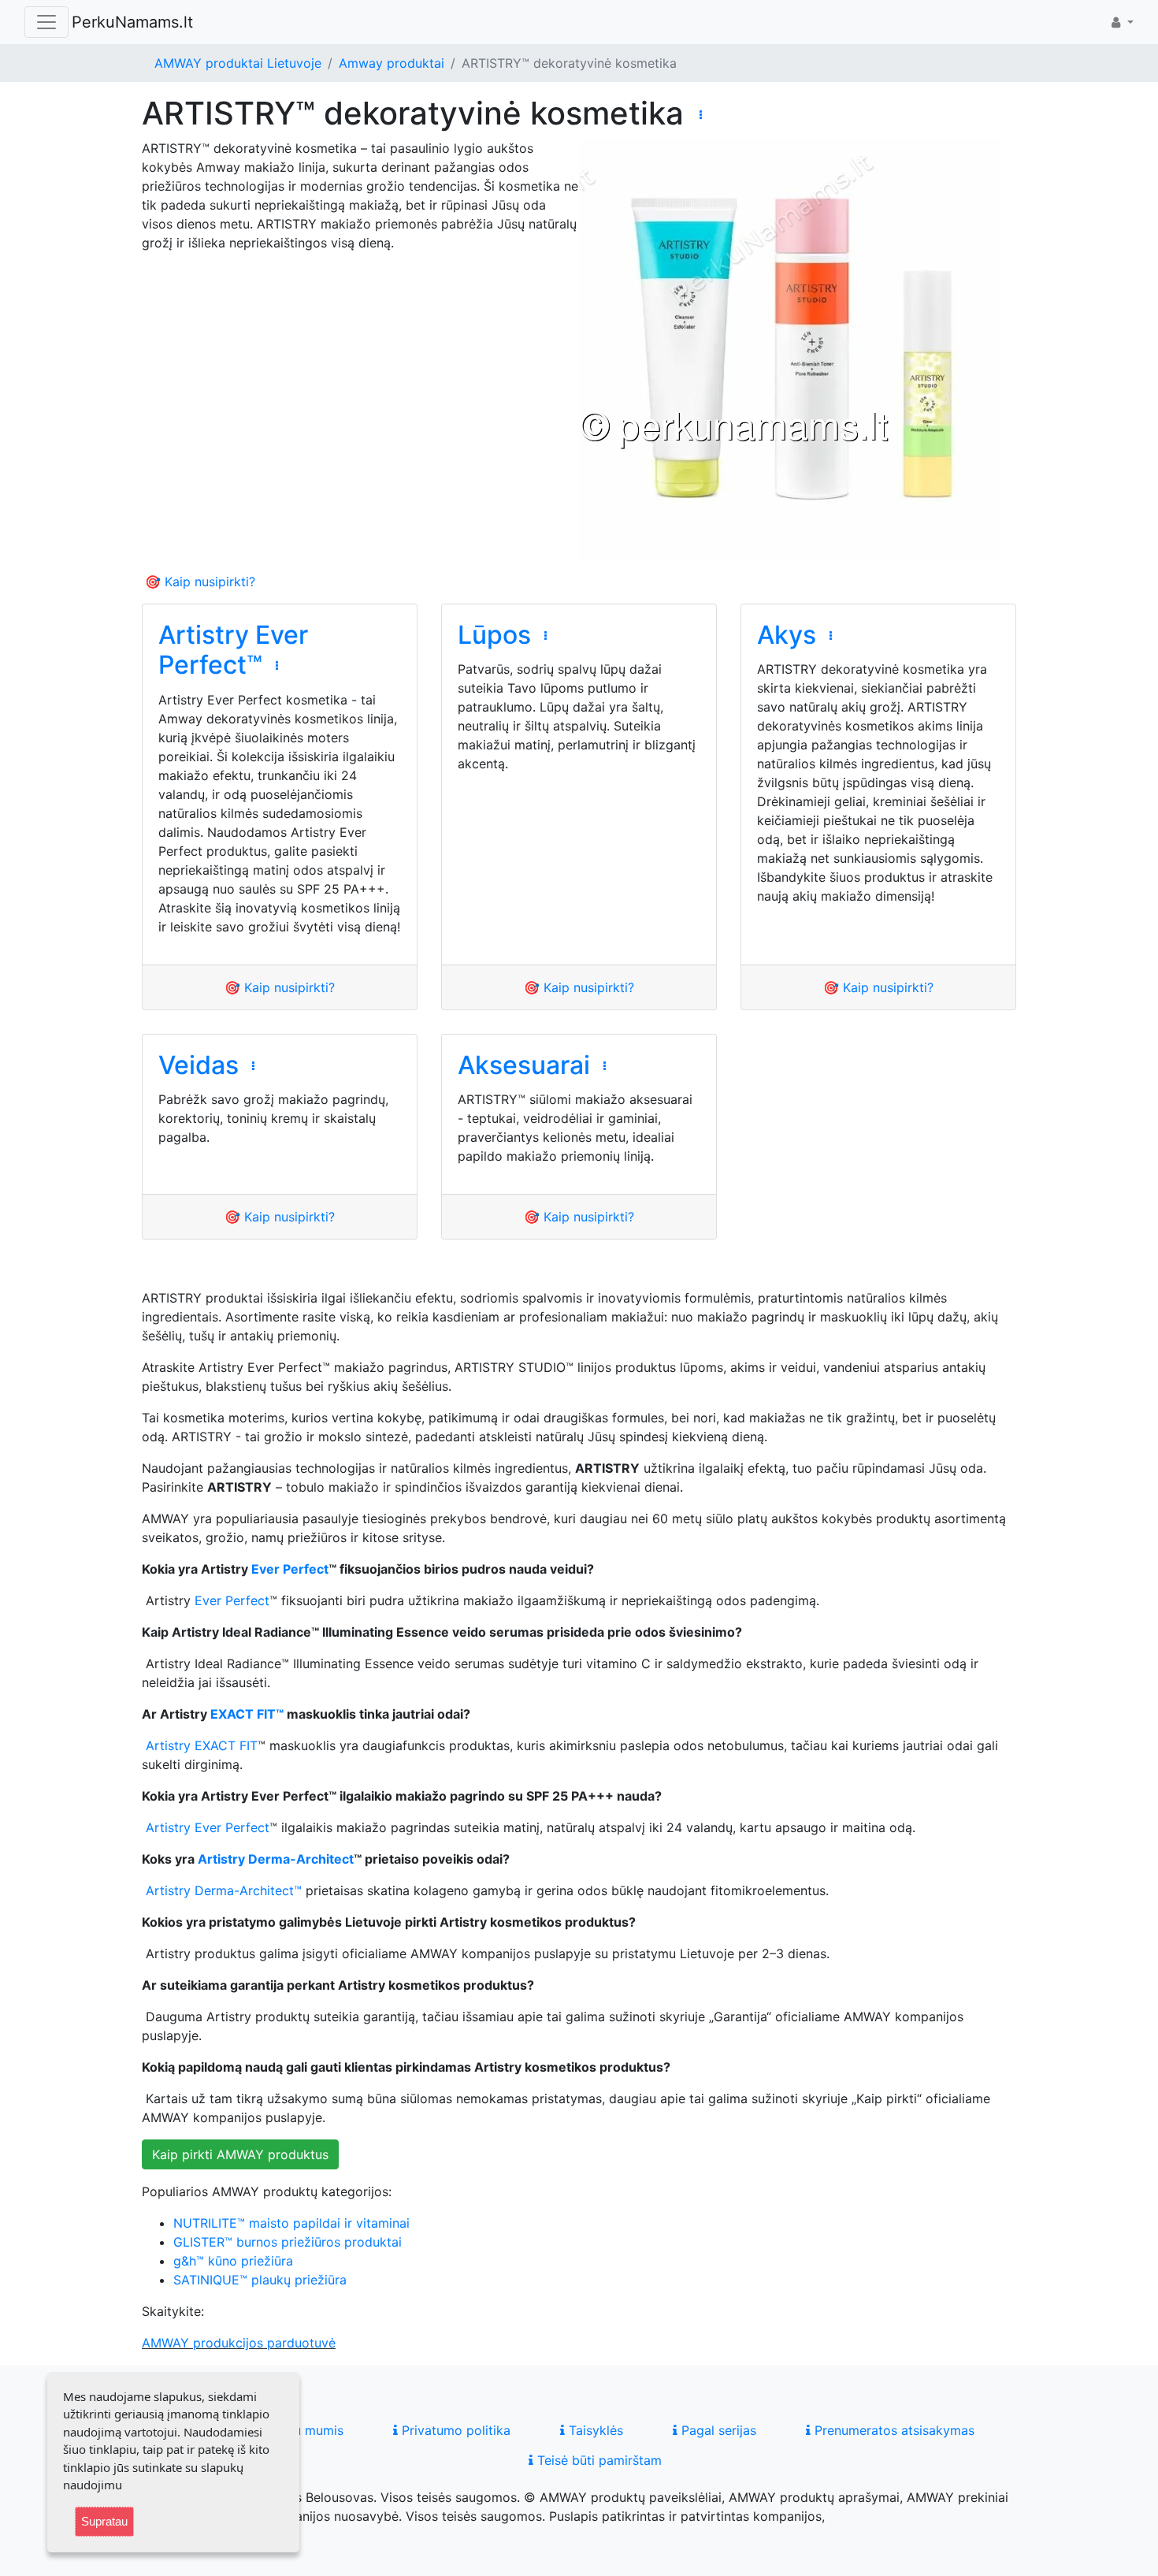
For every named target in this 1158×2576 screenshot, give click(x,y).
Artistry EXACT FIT (202, 1745)
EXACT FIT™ (247, 1714)
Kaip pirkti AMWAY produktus (240, 2154)
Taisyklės (594, 2430)
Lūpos (494, 635)
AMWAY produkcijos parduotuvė (239, 2343)
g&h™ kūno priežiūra (233, 2261)
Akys (787, 635)
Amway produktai (392, 63)
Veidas (199, 1065)
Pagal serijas (717, 2430)
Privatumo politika (454, 2430)
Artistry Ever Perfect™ (233, 650)
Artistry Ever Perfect (208, 1827)
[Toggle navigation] (46, 22)
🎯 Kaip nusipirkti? (200, 582)
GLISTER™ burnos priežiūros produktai (288, 2242)
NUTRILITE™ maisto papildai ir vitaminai (291, 2223)
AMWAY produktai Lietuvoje (238, 63)
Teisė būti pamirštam (598, 2460)
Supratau (104, 2521)
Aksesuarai (524, 1065)
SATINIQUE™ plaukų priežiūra (260, 2280)
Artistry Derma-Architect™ (224, 1890)
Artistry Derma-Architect (276, 1859)
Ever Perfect (290, 1569)
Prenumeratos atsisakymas (893, 2430)
